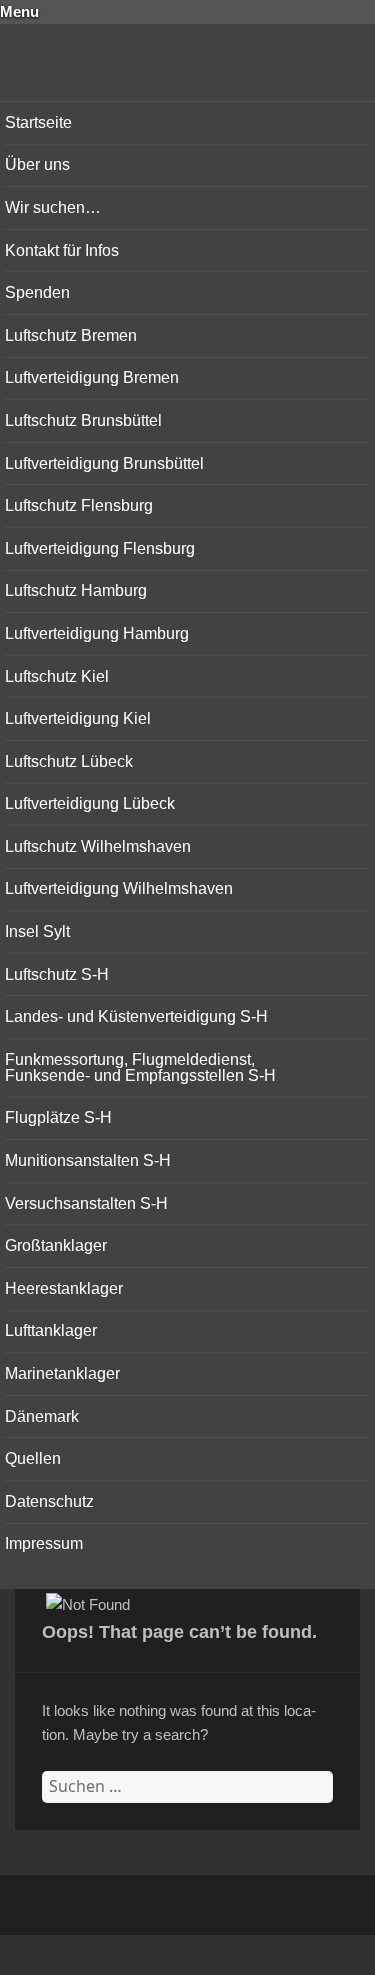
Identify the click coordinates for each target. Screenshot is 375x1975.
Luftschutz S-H (57, 974)
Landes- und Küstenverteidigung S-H (136, 1016)
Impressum (44, 1543)
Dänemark (42, 1416)
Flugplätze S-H (58, 1117)
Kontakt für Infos (62, 250)
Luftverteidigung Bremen (92, 377)
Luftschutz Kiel (57, 676)
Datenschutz (49, 1501)
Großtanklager (56, 1245)
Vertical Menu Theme (227, 1956)
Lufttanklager (51, 1330)
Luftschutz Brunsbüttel (83, 420)
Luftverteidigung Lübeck (90, 803)
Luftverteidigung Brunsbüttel (104, 463)
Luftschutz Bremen (71, 335)
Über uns (37, 164)
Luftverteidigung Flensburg (100, 548)
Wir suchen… (53, 207)
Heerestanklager (64, 1288)
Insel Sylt (37, 931)
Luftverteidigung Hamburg (97, 633)
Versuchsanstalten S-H (86, 1203)
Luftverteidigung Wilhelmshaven (119, 888)
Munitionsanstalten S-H (88, 1160)
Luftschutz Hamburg (76, 590)
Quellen (33, 1458)
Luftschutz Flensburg (79, 505)
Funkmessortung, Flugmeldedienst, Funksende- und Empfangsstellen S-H (140, 1067)
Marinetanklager (62, 1373)
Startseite (38, 122)
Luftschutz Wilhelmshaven (98, 846)
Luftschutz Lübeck (69, 761)
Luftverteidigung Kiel (78, 718)
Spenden (37, 292)
